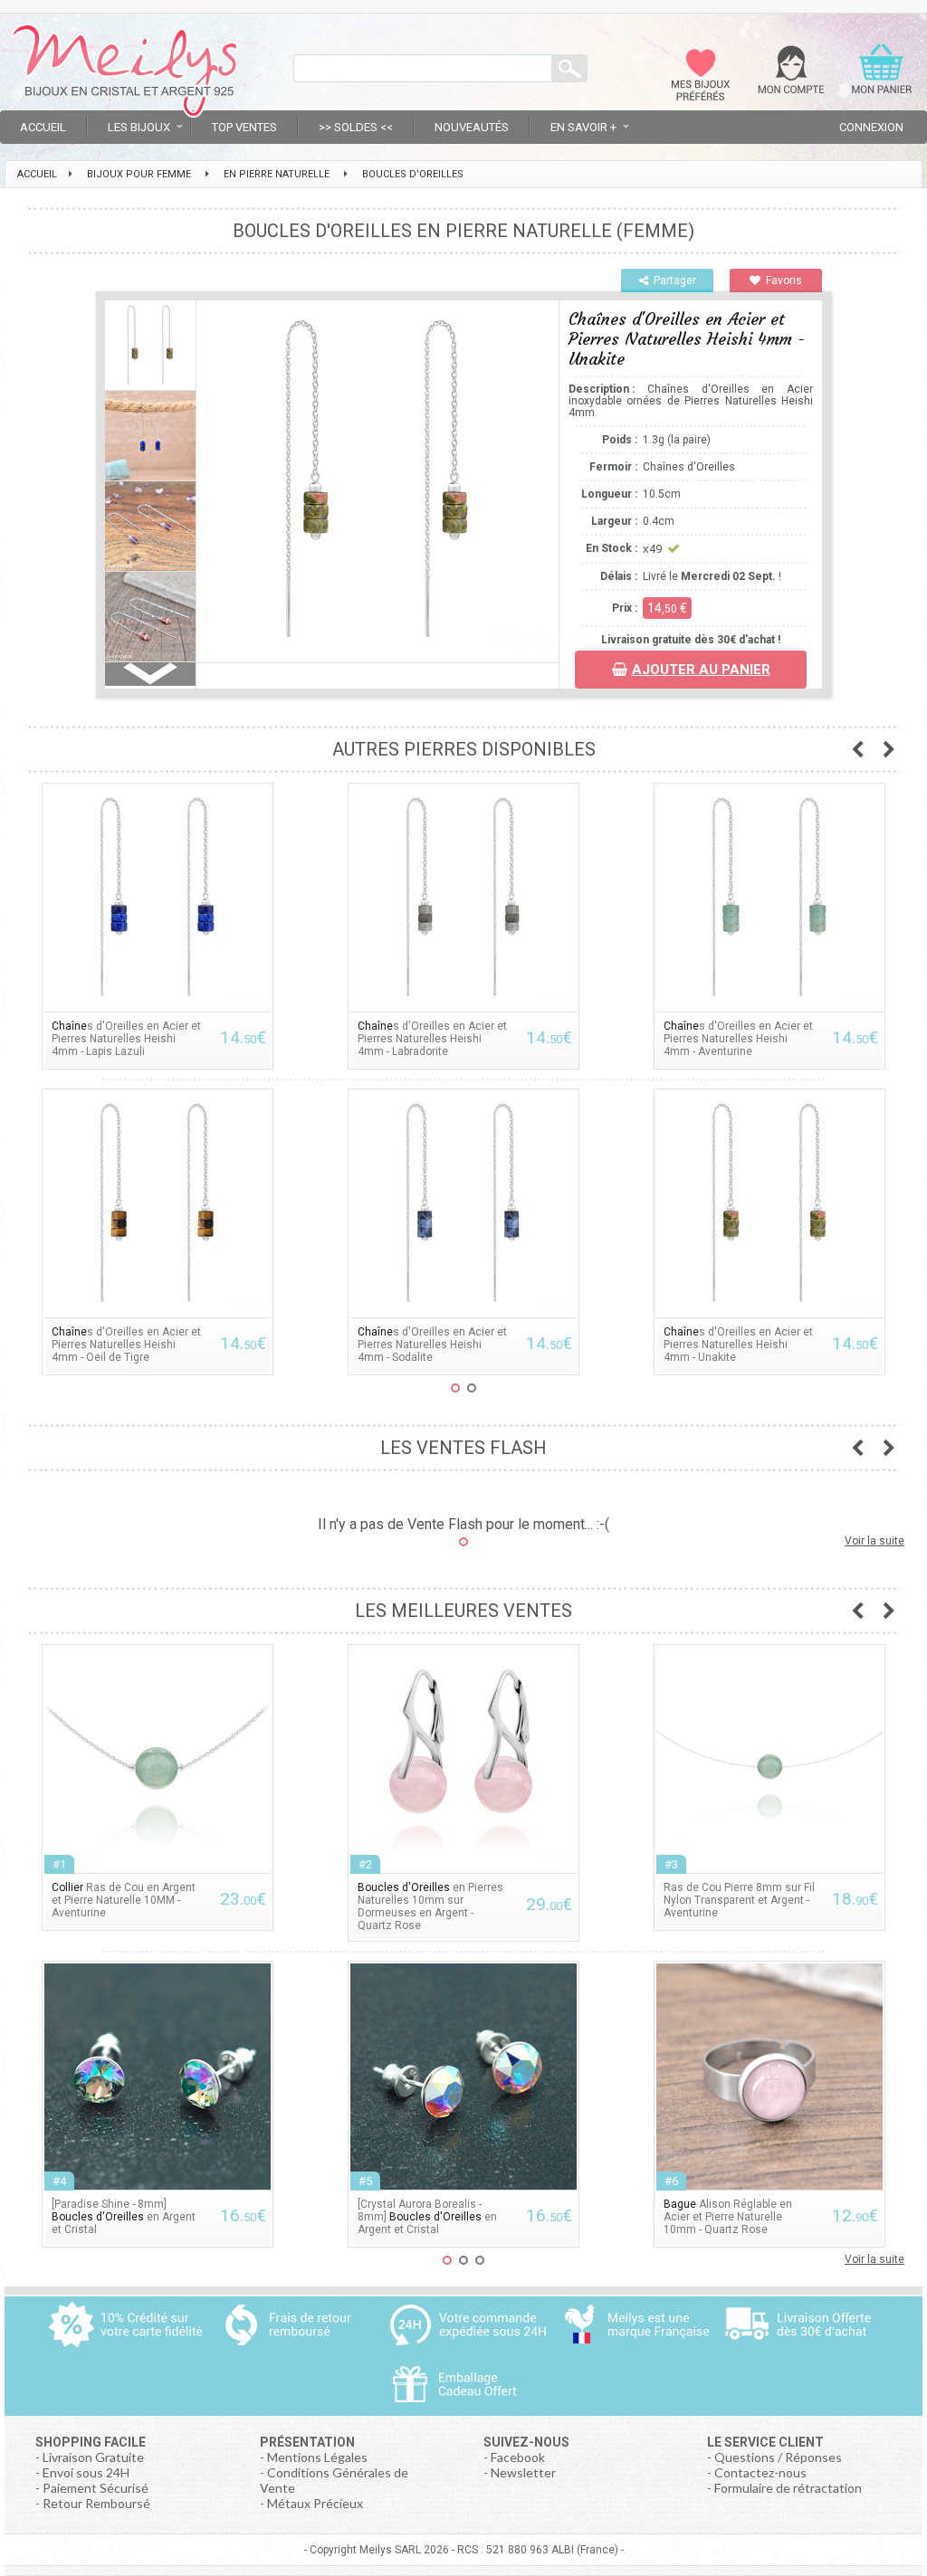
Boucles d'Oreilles (413, 174)
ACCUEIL (37, 174)
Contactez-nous (760, 2472)
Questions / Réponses (778, 2457)
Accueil (43, 127)
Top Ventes (244, 127)
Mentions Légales (317, 2457)
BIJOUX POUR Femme (139, 174)
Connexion (871, 127)
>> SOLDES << (356, 127)
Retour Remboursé (96, 2503)
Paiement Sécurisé (96, 2488)
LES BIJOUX (139, 127)
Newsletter (523, 2472)
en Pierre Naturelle (277, 174)
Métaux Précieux (315, 2503)
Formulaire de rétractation (788, 2488)
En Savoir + (583, 127)
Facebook (518, 2457)
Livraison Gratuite (93, 2457)
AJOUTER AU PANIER (701, 670)
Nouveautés (472, 127)
